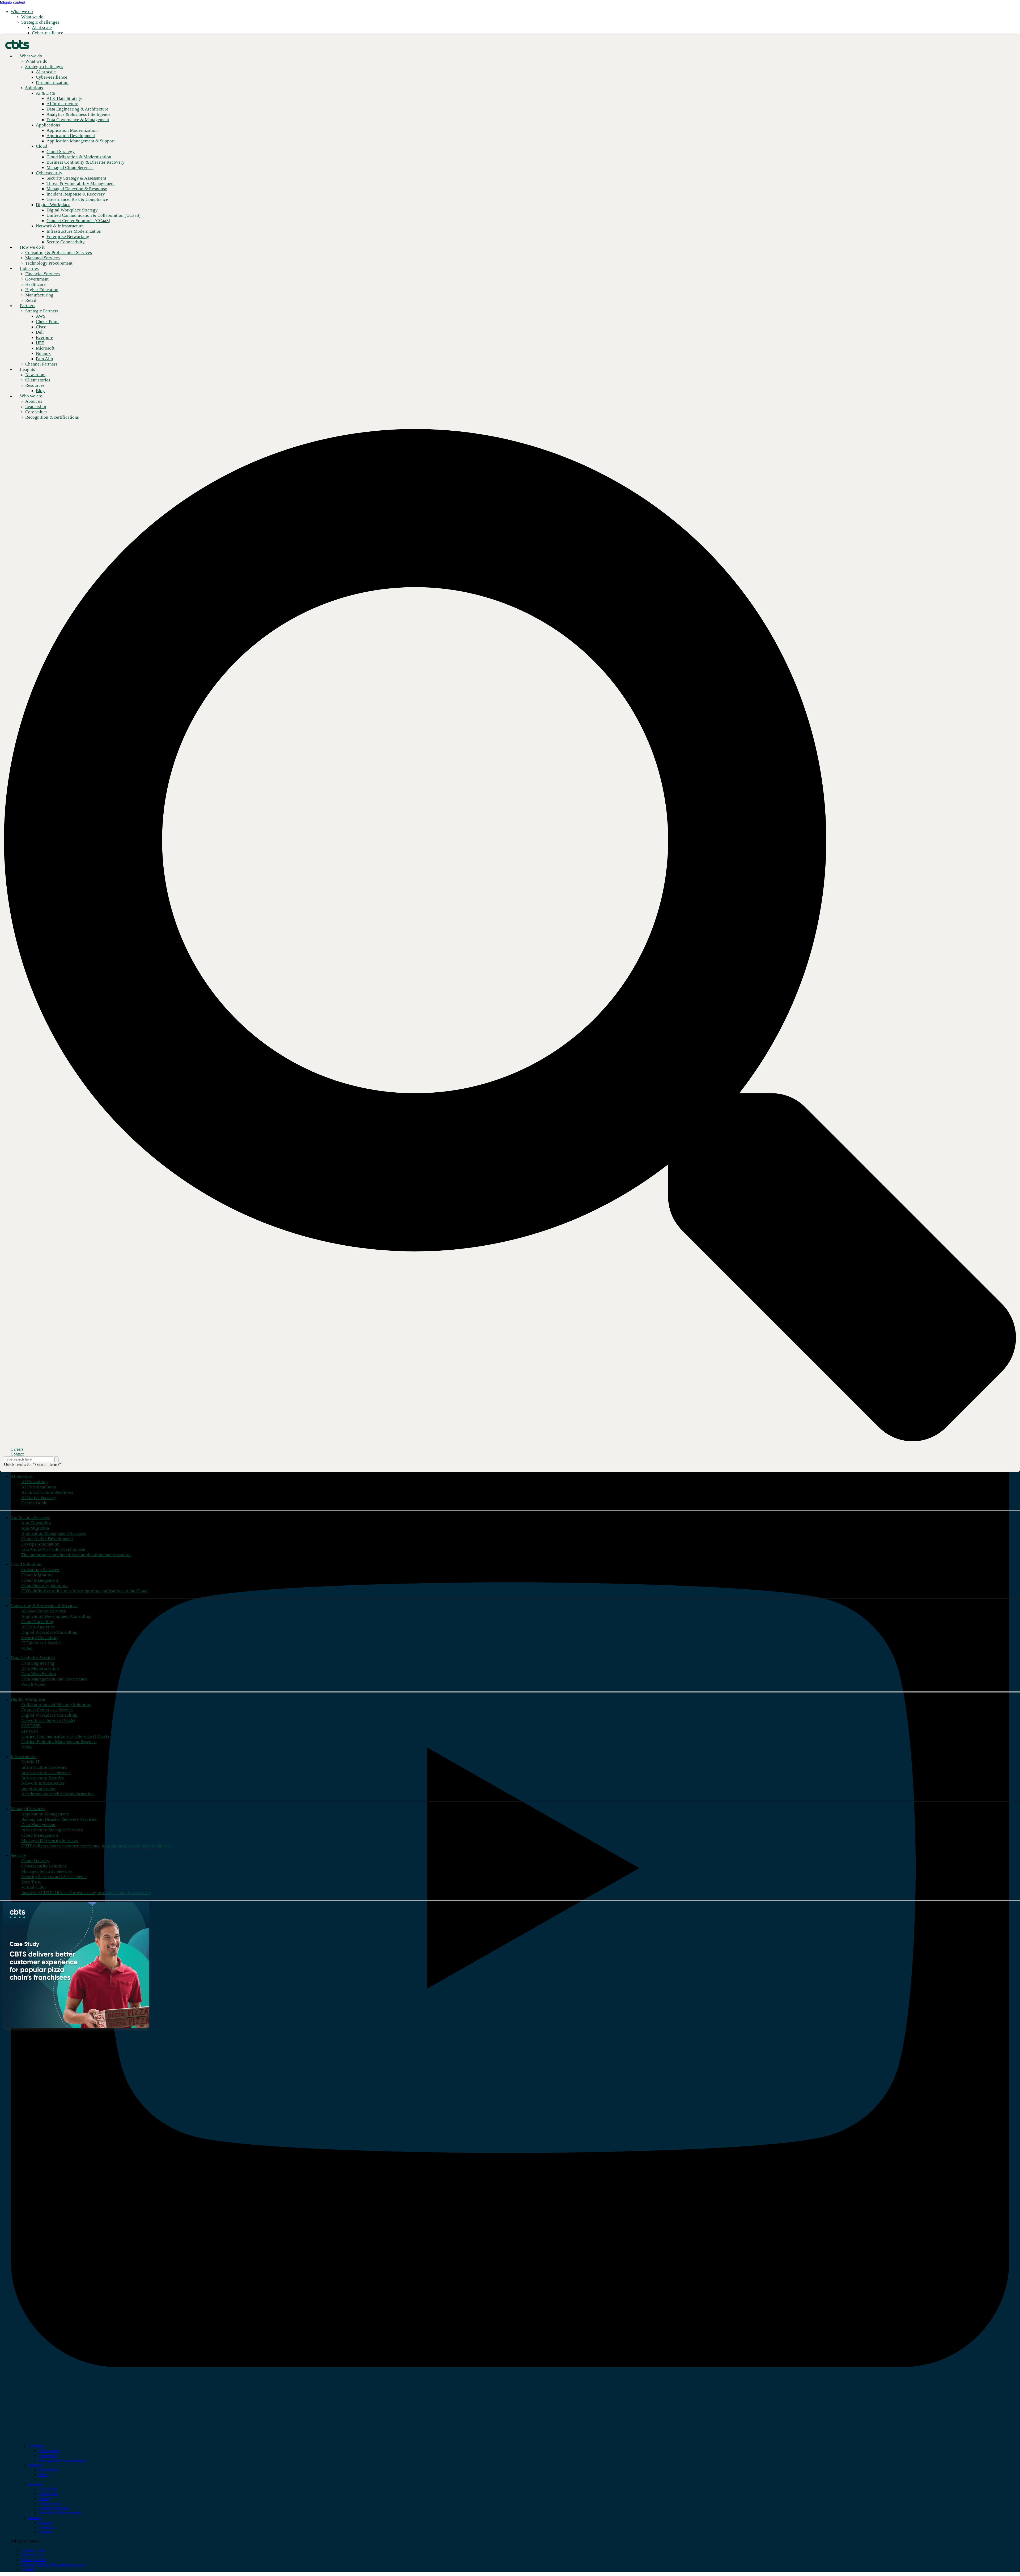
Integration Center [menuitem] (39, 1788)
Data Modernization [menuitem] (40, 1668)
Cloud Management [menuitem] (40, 1580)
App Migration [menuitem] (35, 1528)
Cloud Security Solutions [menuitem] (45, 1586)
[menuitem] (32, 17)
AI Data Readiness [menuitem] (39, 1487)
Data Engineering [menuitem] (38, 1663)
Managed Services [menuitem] (28, 1809)
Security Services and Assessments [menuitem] (54, 1877)
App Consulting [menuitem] (36, 1523)
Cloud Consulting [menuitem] (38, 1622)
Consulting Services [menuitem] (40, 1570)
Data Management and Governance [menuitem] (54, 1679)
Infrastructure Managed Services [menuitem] (52, 1830)
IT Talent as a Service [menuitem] (41, 1643)
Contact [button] (17, 1454)
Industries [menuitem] (29, 268)
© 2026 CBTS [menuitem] (34, 2550)
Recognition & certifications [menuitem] (62, 2460)
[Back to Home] (17, 44)
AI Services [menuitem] (22, 1476)
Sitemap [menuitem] (28, 2569)
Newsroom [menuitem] (48, 2470)
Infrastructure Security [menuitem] (43, 1778)
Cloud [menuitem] (44, 2499)
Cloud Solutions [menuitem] (26, 1564)
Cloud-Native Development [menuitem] (47, 1539)
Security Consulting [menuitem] (40, 1638)
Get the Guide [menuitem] (34, 1503)
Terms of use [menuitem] (32, 2555)
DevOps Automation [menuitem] (40, 1544)
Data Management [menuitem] (38, 1825)
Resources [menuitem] (35, 385)
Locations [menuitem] (47, 2527)
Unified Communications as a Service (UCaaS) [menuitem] (65, 1736)
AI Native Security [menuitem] (39, 1498)
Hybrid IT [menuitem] (31, 1762)
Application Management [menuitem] (45, 1814)
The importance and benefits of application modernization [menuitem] (76, 1555)
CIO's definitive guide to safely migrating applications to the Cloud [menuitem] (84, 1591)
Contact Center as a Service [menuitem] (47, 1710)
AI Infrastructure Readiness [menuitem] (47, 1492)
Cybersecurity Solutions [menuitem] (44, 1866)
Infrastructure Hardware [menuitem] (44, 1767)
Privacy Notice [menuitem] (34, 2560)
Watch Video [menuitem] (33, 1684)
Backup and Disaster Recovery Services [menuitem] (59, 1819)
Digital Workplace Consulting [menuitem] (49, 1632)
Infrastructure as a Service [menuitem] (46, 1773)
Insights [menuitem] (27, 369)
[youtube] (510, 2437)
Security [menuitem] (18, 1855)
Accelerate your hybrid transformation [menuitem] (58, 1794)
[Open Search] (510, 935)
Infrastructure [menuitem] (24, 1757)
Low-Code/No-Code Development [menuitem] (53, 1549)
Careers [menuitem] (45, 2532)
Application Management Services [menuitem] (54, 1533)
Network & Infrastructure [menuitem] (60, 2513)
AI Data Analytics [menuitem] (38, 1627)
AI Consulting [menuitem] (35, 1482)
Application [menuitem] (48, 2494)
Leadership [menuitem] (48, 2456)
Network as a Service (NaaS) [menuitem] (48, 1720)
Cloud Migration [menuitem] (37, 1575)
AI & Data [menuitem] (47, 2489)
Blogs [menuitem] (43, 2475)
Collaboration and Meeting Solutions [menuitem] (56, 1705)
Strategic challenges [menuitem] (40, 22)
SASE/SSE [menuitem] (31, 1726)
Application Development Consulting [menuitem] (56, 1616)
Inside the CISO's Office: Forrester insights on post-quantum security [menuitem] (86, 1893)
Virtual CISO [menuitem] (33, 1887)
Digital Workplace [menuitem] (28, 1699)
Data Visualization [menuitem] (39, 1674)
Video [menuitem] (27, 1648)
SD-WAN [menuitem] (30, 1731)
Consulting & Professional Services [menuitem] (44, 1606)
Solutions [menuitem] (34, 88)
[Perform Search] (56, 1459)
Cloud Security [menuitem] (35, 1861)
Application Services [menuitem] (30, 1518)
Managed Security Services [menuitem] (47, 1871)
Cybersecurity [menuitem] (50, 2503)
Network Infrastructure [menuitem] (43, 1783)
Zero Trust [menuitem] (31, 1882)
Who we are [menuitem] (31, 396)
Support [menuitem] (45, 2522)
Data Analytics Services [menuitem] (33, 1658)
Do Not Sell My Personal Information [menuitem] (53, 2564)
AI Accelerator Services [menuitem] (44, 1611)
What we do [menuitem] (22, 12)
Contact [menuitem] (34, 2518)
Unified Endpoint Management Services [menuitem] (59, 1742)
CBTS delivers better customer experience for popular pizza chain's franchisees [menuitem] (96, 1846)
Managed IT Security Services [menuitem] (50, 1841)
